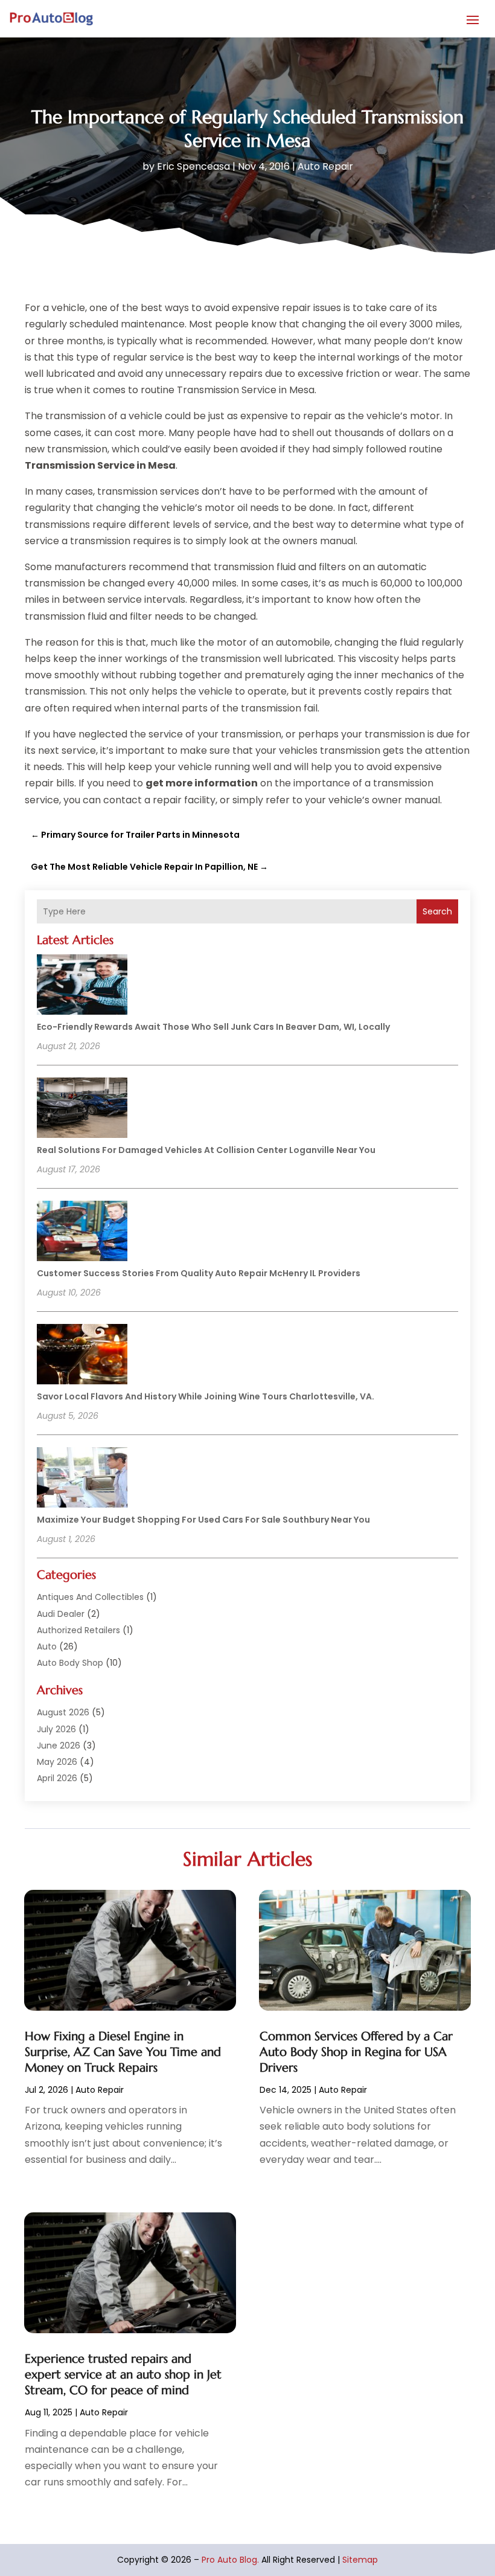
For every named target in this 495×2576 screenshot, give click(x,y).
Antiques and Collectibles (90, 1597)
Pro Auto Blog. (230, 2560)
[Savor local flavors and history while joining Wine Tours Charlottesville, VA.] (82, 1356)
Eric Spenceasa (193, 166)
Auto (47, 1646)
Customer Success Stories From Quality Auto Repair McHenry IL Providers (199, 1273)
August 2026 (63, 1712)
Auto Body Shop (70, 1663)
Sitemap (360, 2560)
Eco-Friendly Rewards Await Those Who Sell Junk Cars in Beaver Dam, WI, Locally (213, 1027)
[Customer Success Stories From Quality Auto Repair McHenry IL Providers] (82, 1233)
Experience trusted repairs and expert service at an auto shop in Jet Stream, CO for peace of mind (123, 2375)
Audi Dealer (61, 1614)
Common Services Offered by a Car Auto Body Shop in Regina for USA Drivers (356, 2052)
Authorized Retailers (78, 1630)
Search (437, 911)
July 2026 (56, 1729)
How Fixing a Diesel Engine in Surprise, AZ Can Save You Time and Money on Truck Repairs (123, 2052)
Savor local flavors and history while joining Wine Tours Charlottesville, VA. (206, 1396)
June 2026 (59, 1746)
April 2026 (57, 1778)
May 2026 (57, 1762)
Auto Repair (325, 166)
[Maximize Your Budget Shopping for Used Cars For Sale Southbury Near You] (82, 1479)
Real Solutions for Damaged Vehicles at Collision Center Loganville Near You (206, 1150)
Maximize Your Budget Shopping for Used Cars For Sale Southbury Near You (203, 1520)
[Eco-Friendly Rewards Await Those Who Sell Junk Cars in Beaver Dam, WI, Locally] (82, 986)
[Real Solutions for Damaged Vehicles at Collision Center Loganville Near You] (82, 1110)
